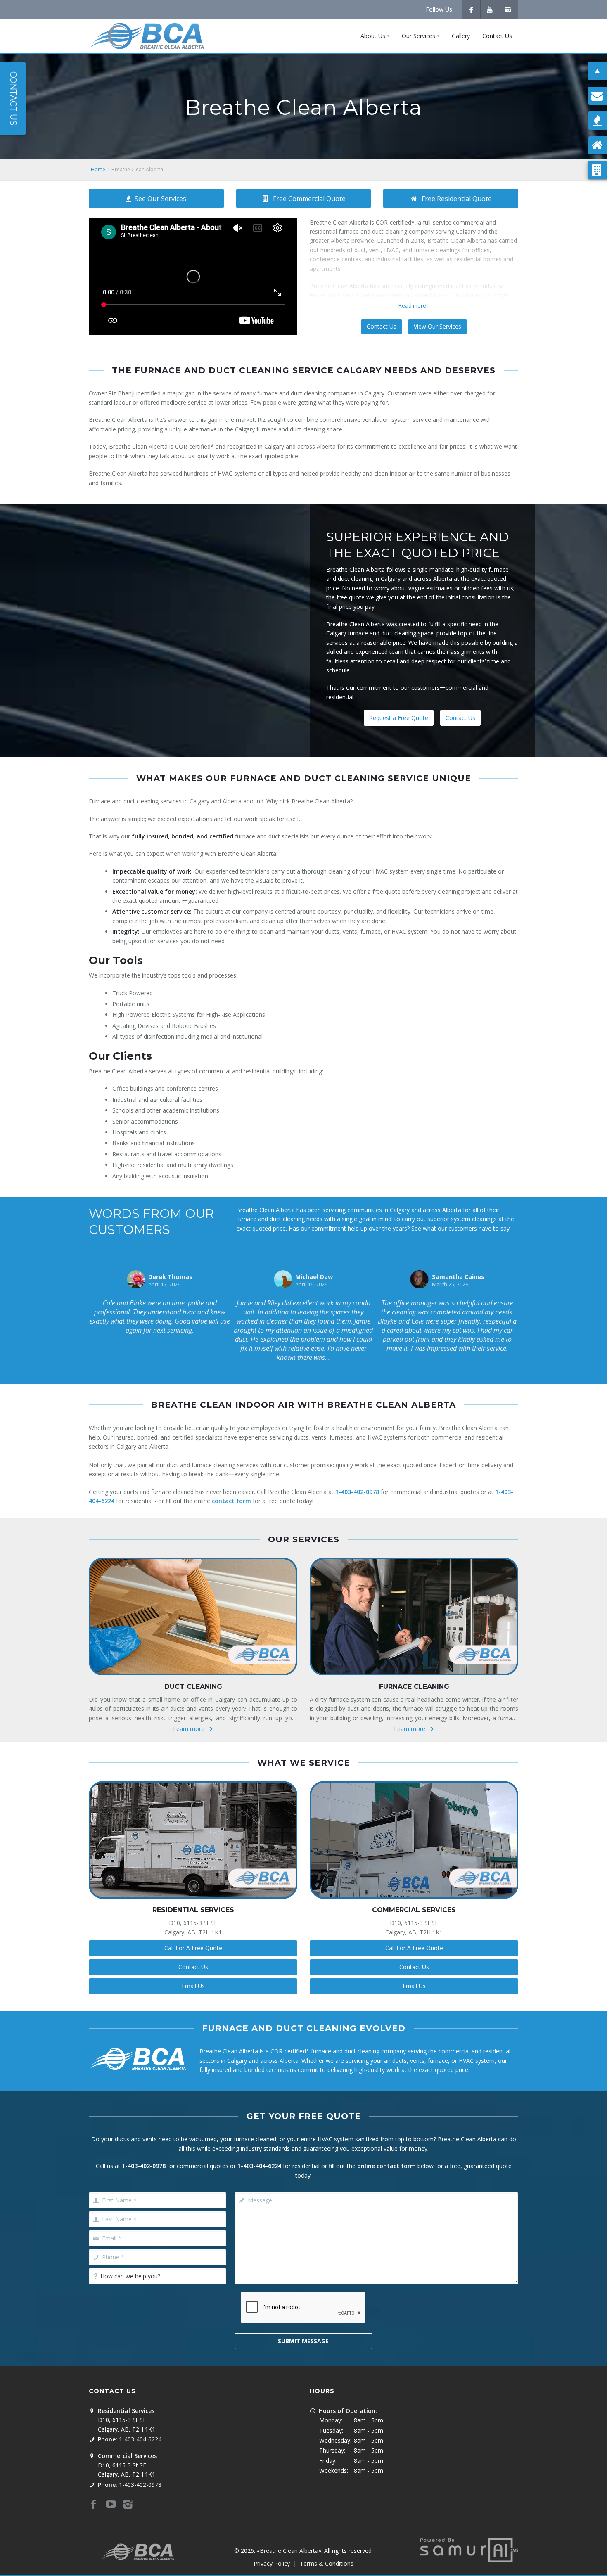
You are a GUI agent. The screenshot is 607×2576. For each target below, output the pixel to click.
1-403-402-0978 (357, 1492)
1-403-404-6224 (259, 2166)
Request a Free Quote (399, 718)
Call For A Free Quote (193, 1948)
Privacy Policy (272, 2563)
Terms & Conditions (327, 2563)
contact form (231, 1501)
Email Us (193, 1986)
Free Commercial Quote (309, 199)
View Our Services (437, 326)
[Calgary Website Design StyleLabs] (469, 2549)
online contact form (386, 2166)
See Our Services (160, 199)
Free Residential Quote (457, 199)
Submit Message (303, 2341)
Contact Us (382, 326)
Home (98, 169)
